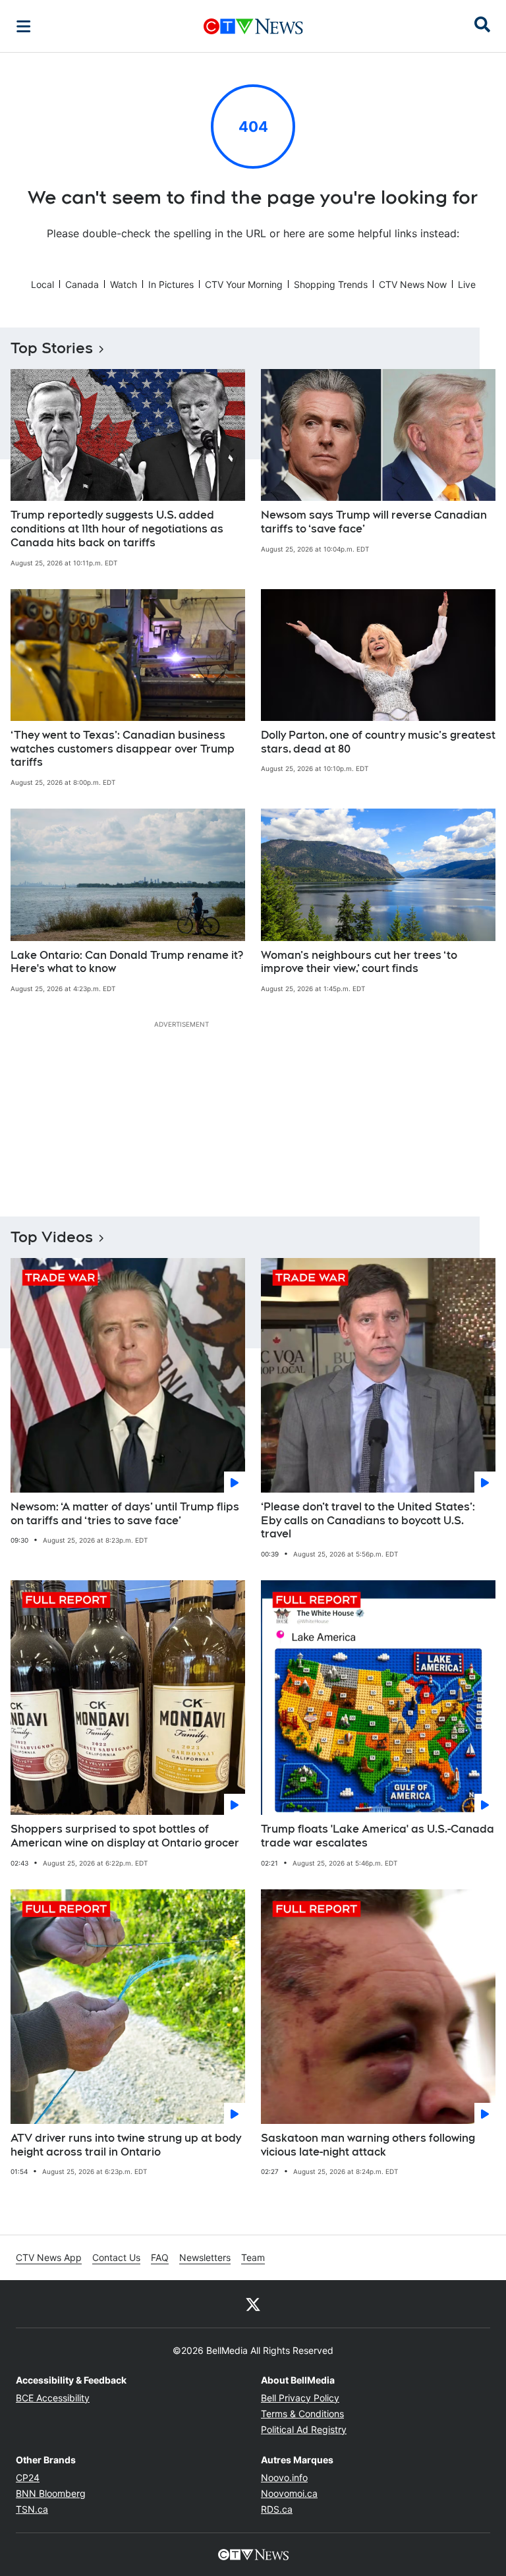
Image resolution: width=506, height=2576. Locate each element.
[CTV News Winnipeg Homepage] (253, 26)
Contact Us (116, 2257)
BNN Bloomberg (51, 2493)
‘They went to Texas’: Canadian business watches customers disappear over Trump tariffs (123, 749)
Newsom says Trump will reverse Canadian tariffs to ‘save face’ (374, 522)
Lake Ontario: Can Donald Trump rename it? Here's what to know (127, 962)
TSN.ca (32, 2509)
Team (253, 2257)
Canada (82, 284)
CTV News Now (413, 284)
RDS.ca (277, 2509)
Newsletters (205, 2257)
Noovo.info (284, 2477)
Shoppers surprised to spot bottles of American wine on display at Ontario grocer (125, 1836)
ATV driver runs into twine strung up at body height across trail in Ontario (126, 2145)
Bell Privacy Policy (300, 2398)
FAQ (160, 2257)
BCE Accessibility (53, 2398)
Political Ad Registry (304, 2429)
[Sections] (24, 26)
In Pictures (171, 284)
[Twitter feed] (253, 2304)
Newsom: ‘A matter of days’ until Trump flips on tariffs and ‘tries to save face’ (125, 1514)
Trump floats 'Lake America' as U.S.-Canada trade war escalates (378, 1836)
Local (42, 284)
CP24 (28, 2477)
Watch (124, 284)
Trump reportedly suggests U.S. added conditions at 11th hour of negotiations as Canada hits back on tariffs (117, 529)
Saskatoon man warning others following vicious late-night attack (368, 2145)
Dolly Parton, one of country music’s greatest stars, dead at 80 (378, 742)
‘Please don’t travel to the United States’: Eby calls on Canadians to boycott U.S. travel (368, 1521)
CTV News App (49, 2257)
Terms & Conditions (302, 2414)
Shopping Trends (331, 284)
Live (467, 284)
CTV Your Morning (244, 284)
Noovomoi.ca (289, 2493)
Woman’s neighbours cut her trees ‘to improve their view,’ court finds (359, 962)
